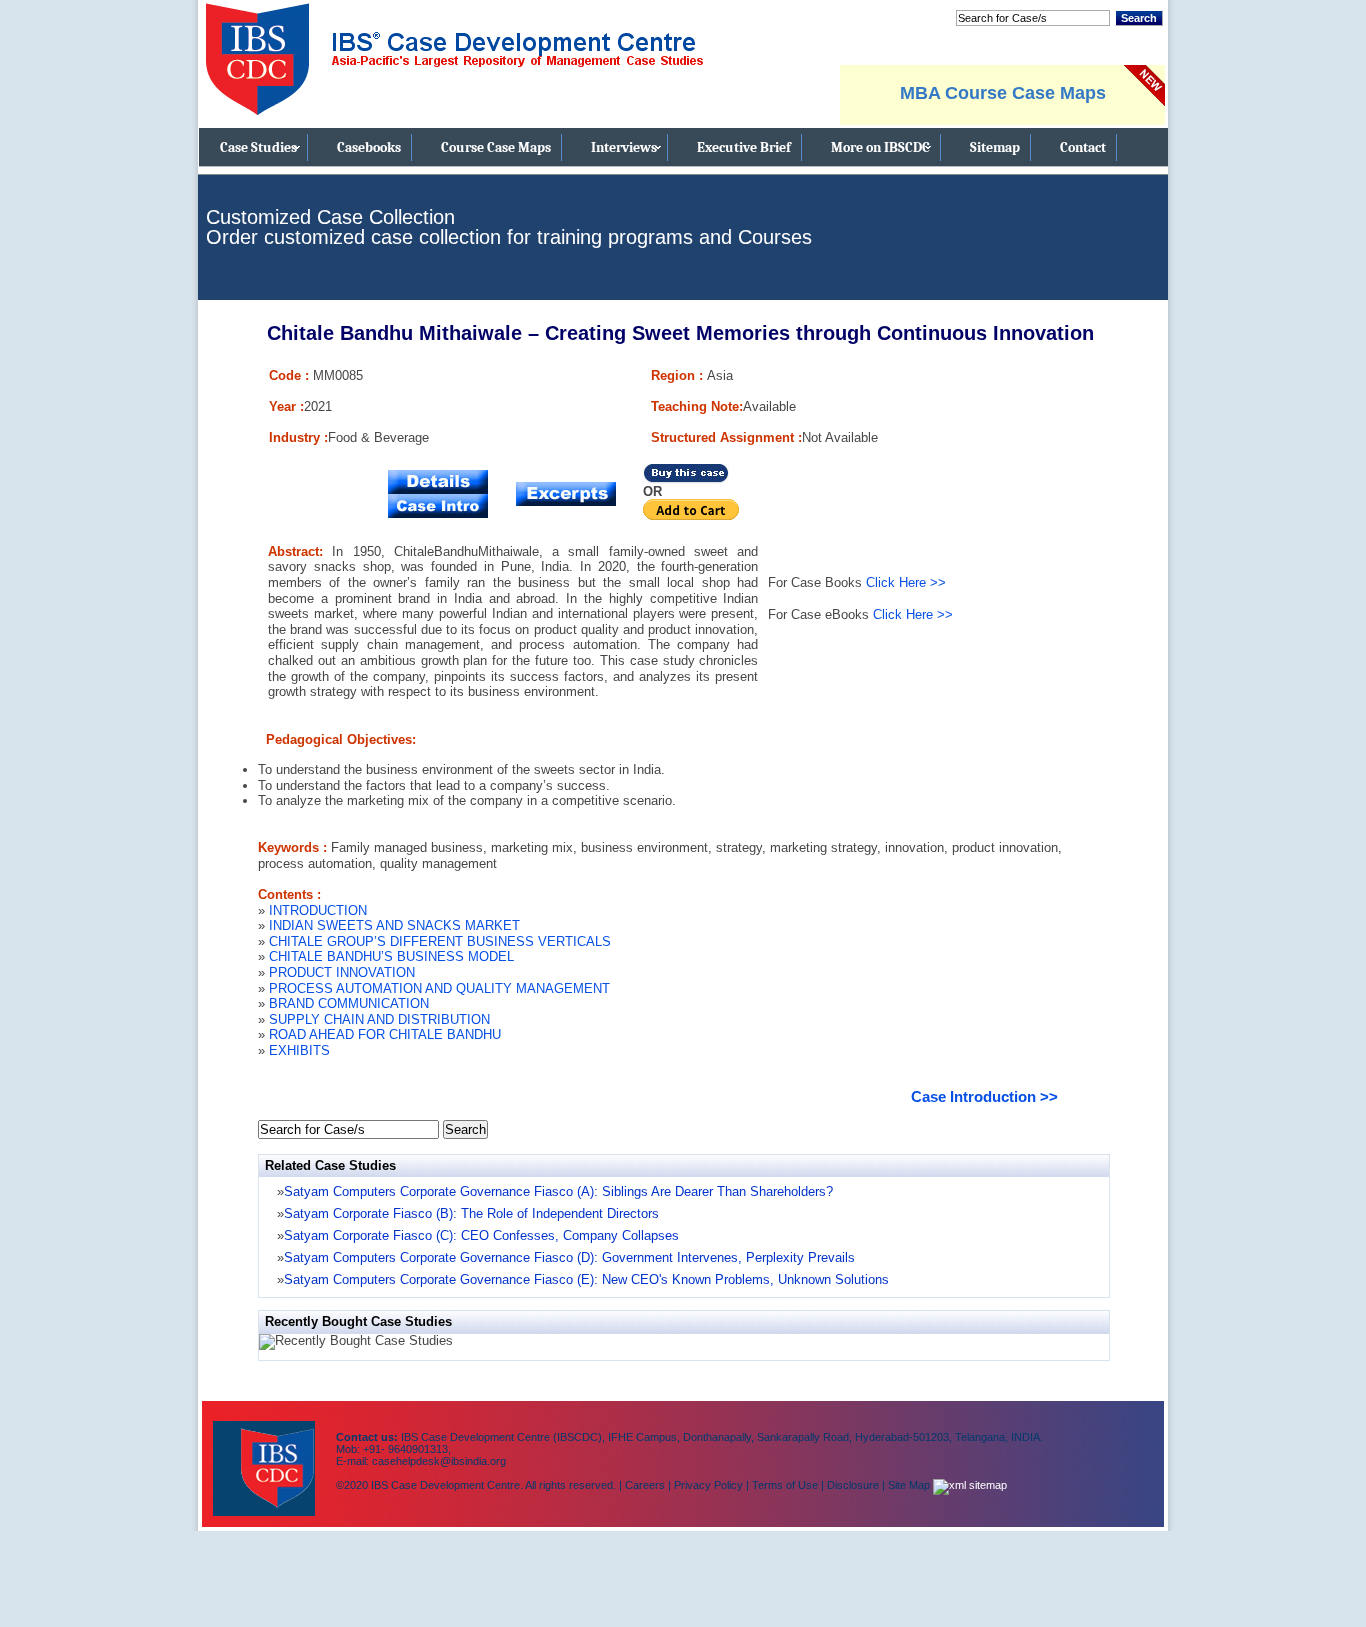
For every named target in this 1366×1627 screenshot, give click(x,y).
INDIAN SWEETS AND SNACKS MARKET (394, 925)
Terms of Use (785, 1485)
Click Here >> (906, 582)
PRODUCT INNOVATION (342, 972)
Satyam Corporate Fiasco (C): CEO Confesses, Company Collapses (481, 1235)
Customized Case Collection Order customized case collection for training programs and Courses (509, 227)
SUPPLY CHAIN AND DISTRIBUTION (379, 1019)
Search (1139, 18)
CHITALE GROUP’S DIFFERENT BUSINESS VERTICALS (440, 941)
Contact (1083, 147)
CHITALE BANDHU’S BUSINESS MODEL (391, 956)
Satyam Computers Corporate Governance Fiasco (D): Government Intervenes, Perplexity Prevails (569, 1257)
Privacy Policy (708, 1485)
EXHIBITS (299, 1050)
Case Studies (258, 147)
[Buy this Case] (686, 479)
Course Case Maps (496, 147)
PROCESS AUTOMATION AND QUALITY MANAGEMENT (439, 988)
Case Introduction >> (984, 1096)
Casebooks (369, 147)
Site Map (910, 1485)
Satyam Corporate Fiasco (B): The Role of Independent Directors (471, 1213)
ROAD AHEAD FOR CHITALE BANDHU (385, 1034)
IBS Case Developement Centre (266, 1455)
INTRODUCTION (318, 910)
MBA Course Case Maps (1003, 93)
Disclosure (853, 1485)
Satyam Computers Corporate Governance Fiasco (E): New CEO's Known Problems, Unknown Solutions (586, 1279)
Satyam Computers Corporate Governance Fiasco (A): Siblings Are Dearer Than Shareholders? (558, 1191)
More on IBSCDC (880, 147)
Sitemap (995, 147)
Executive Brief (744, 147)
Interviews (624, 147)
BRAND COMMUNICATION (349, 1003)
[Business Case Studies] (453, 123)
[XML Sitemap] (970, 1485)
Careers (645, 1485)
